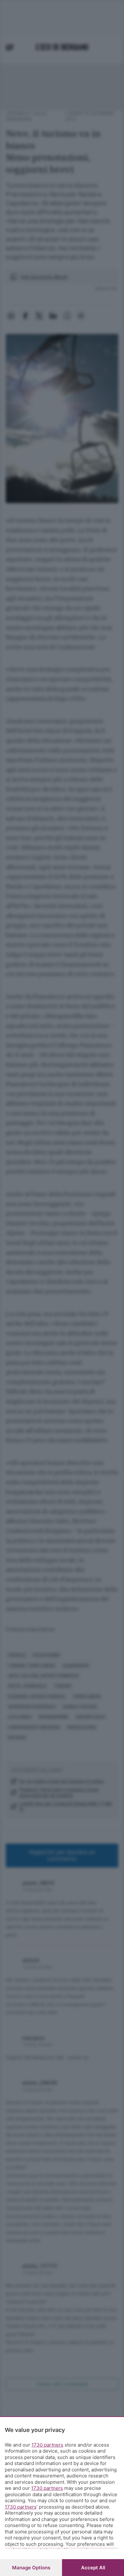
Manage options (31, 2568)
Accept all (93, 2568)
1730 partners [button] (47, 2445)
